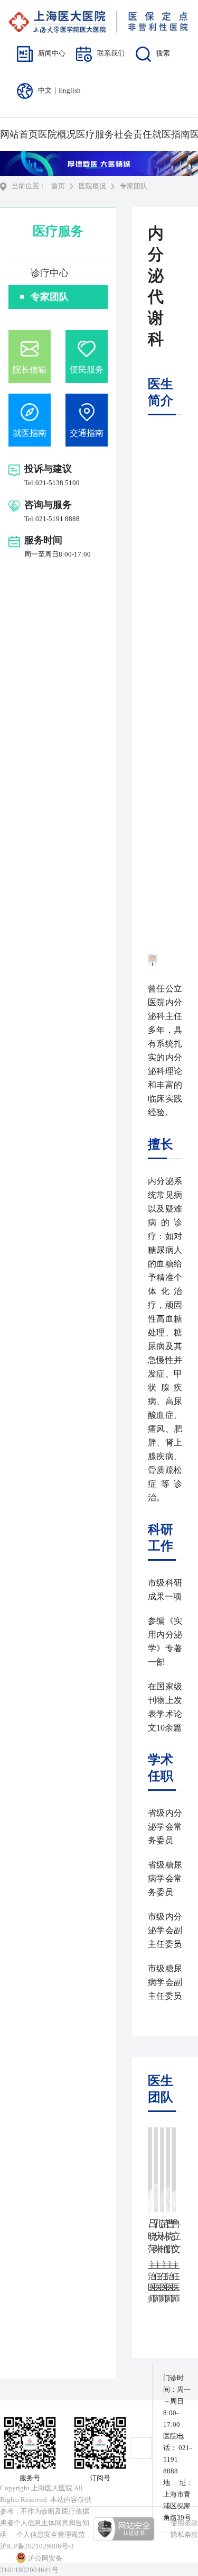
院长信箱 (30, 370)
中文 (45, 90)
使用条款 (184, 2523)
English (70, 90)
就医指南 (171, 134)
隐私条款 (184, 2534)
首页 (58, 186)
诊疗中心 (50, 273)
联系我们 (111, 53)
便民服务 (87, 370)
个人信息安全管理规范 (51, 2534)
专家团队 (50, 297)
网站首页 (19, 134)
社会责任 (133, 134)
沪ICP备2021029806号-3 (37, 2546)
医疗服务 (95, 134)
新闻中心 (52, 53)
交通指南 (87, 433)
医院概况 (57, 134)
